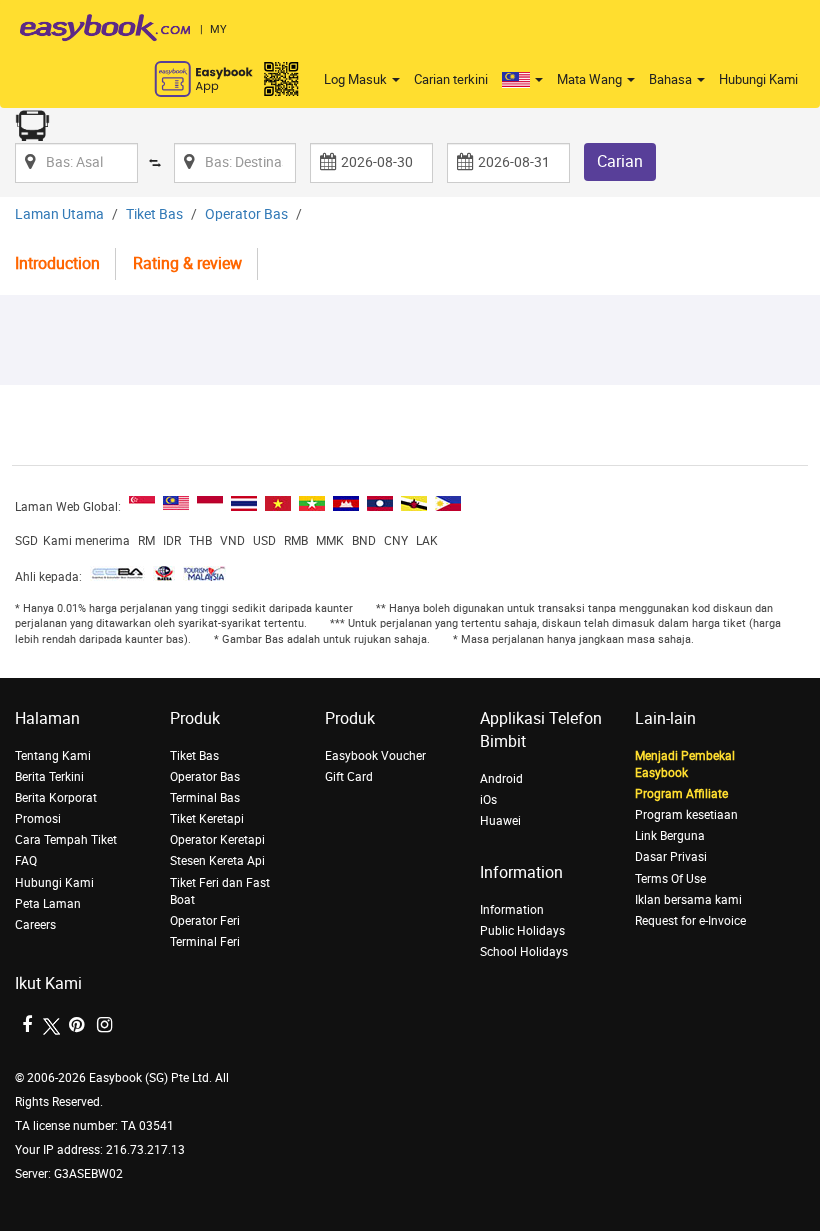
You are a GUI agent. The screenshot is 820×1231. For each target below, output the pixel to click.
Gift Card (349, 777)
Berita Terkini (49, 777)
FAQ (26, 861)
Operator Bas (246, 214)
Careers (35, 925)
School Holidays (524, 952)
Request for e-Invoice (690, 921)
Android (501, 779)
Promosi (38, 819)
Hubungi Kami (758, 79)
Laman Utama (59, 214)
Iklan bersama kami (688, 900)
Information (512, 910)
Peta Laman (48, 904)
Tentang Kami (53, 756)
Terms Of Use (670, 879)
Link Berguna (670, 836)
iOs (488, 800)
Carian (620, 161)
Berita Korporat (56, 798)
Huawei (500, 821)
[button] (522, 80)
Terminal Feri (205, 942)
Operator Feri (205, 921)
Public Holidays (522, 931)
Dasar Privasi (671, 857)
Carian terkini (451, 79)
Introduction (57, 263)
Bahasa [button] (672, 79)
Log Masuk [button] (357, 79)
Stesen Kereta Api (217, 861)
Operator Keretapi (217, 840)
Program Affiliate (681, 794)
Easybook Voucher (375, 756)
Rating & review (187, 263)
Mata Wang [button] (591, 79)
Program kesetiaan (686, 815)
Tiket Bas (154, 214)
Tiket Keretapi (207, 819)
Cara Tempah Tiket (66, 840)
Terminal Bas (205, 798)
